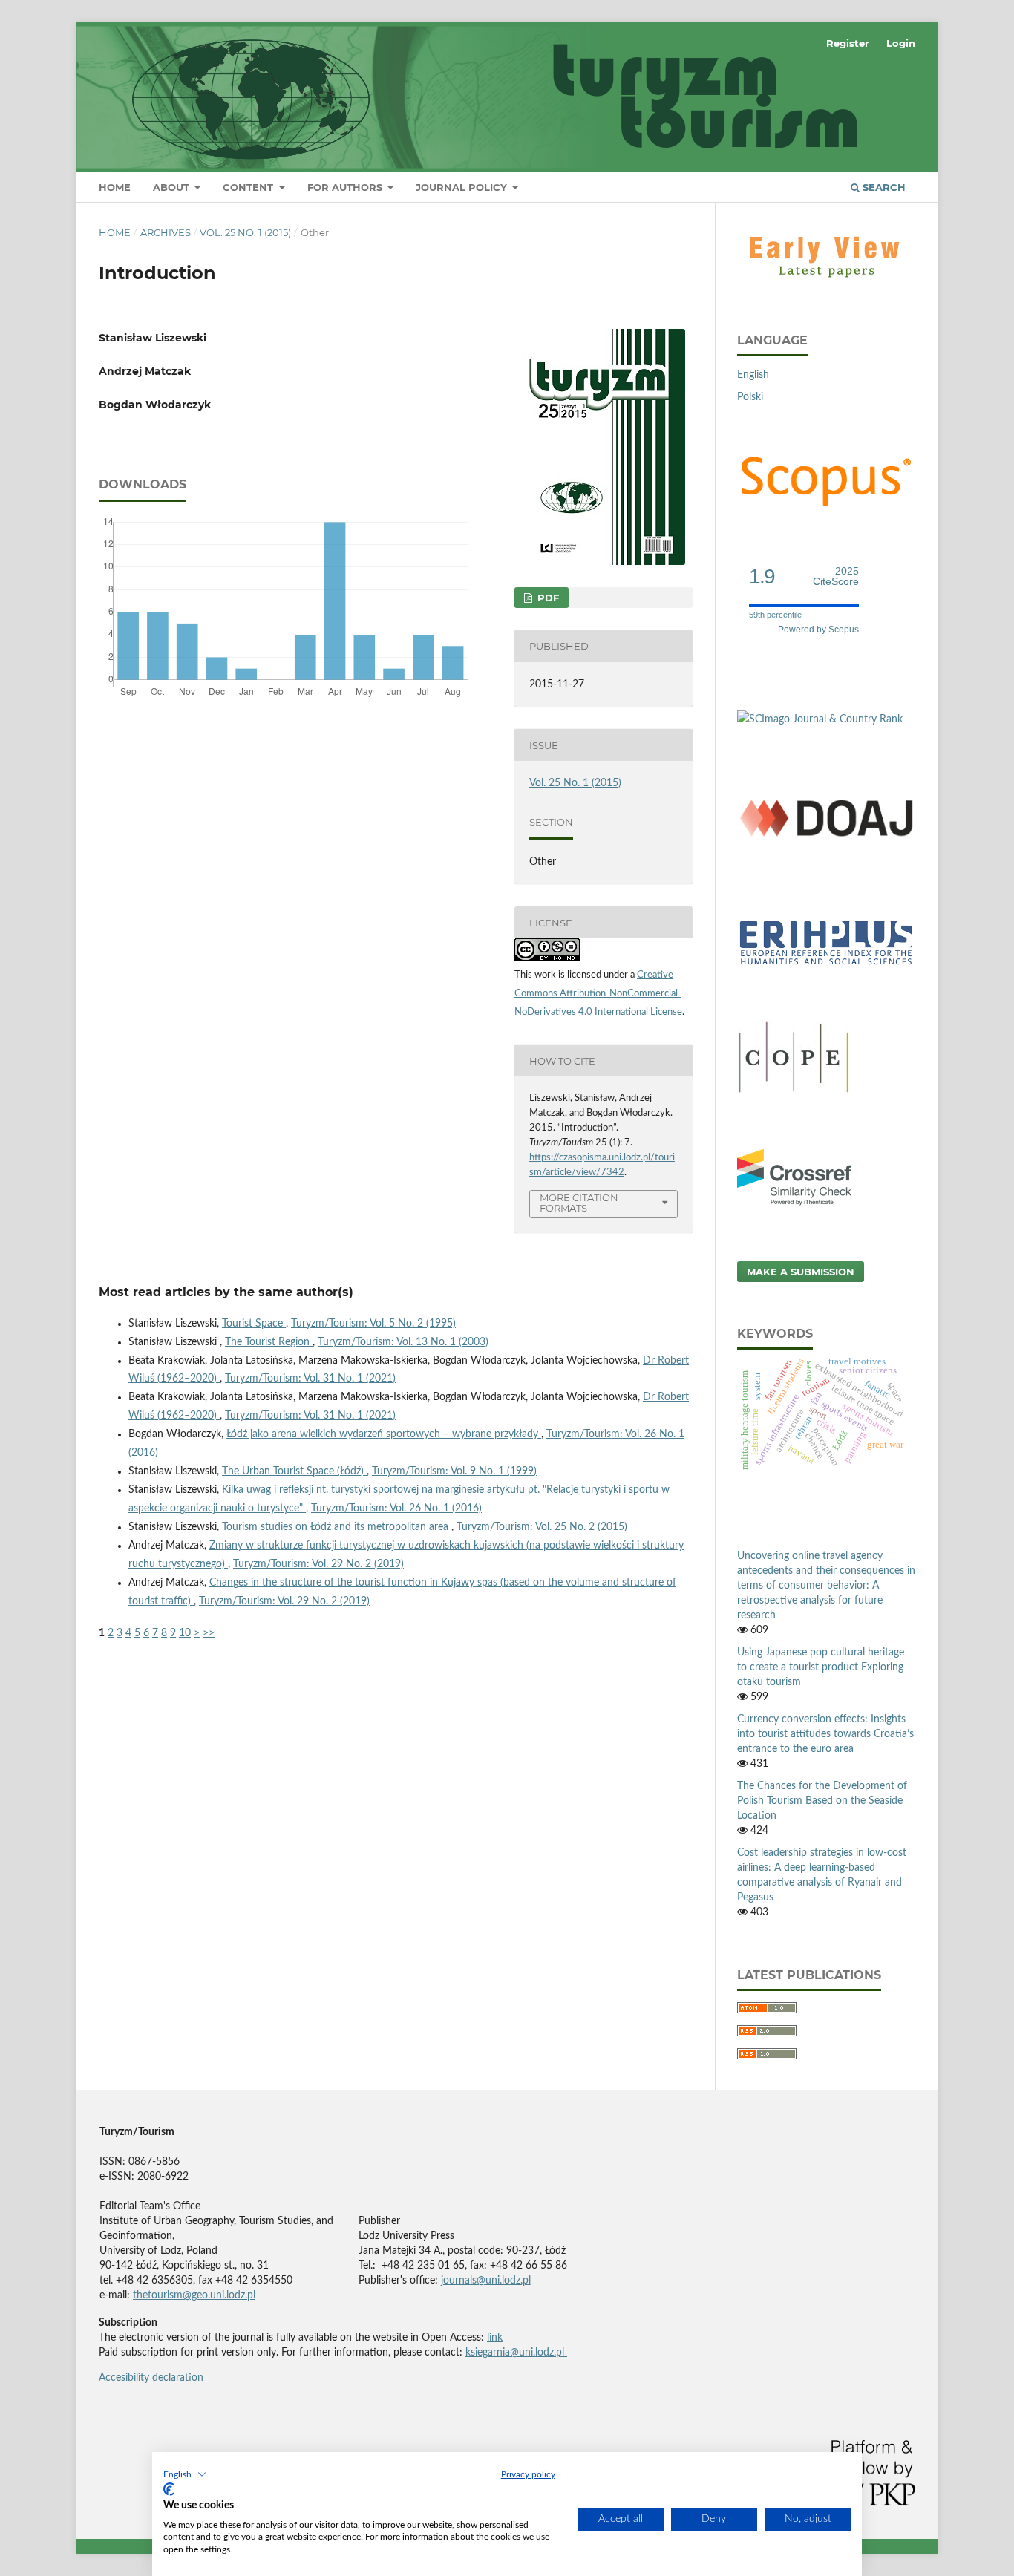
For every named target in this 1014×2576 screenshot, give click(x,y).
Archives (166, 232)
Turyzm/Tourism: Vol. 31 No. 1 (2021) (310, 1379)
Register (848, 43)
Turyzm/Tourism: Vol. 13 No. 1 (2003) (403, 1342)
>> (209, 1633)
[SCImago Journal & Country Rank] (820, 719)
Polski (750, 397)
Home (115, 187)
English (753, 375)
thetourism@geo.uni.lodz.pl (194, 2295)
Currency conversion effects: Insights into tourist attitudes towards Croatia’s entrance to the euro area (825, 1734)
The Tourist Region (269, 1342)
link (495, 2338)
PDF (547, 598)
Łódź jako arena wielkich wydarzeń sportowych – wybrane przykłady (384, 1434)
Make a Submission (801, 1272)
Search (883, 187)
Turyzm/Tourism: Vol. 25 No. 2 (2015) (542, 1527)
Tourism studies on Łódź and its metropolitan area (337, 1527)
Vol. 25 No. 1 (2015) (245, 232)
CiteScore (836, 576)
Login (901, 43)
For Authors (346, 187)
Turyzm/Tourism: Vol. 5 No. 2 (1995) (373, 1324)
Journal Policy (463, 187)
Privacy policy (528, 2474)
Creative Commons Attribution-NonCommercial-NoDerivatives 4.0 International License (598, 994)
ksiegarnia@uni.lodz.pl (516, 2353)
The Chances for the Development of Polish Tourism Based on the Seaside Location (822, 1801)
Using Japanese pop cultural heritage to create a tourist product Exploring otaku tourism (821, 1667)
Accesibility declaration (151, 2378)
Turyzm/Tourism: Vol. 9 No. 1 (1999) (454, 1471)
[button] (185, 2474)
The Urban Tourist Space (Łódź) (294, 1471)
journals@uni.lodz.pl (486, 2281)
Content (249, 187)
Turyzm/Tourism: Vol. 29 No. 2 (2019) (318, 1564)
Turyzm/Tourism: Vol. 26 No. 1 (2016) (396, 1508)
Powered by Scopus (818, 630)
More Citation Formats (579, 1203)
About (173, 187)
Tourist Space (254, 1324)
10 (185, 1633)
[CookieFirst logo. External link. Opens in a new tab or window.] (169, 2489)
